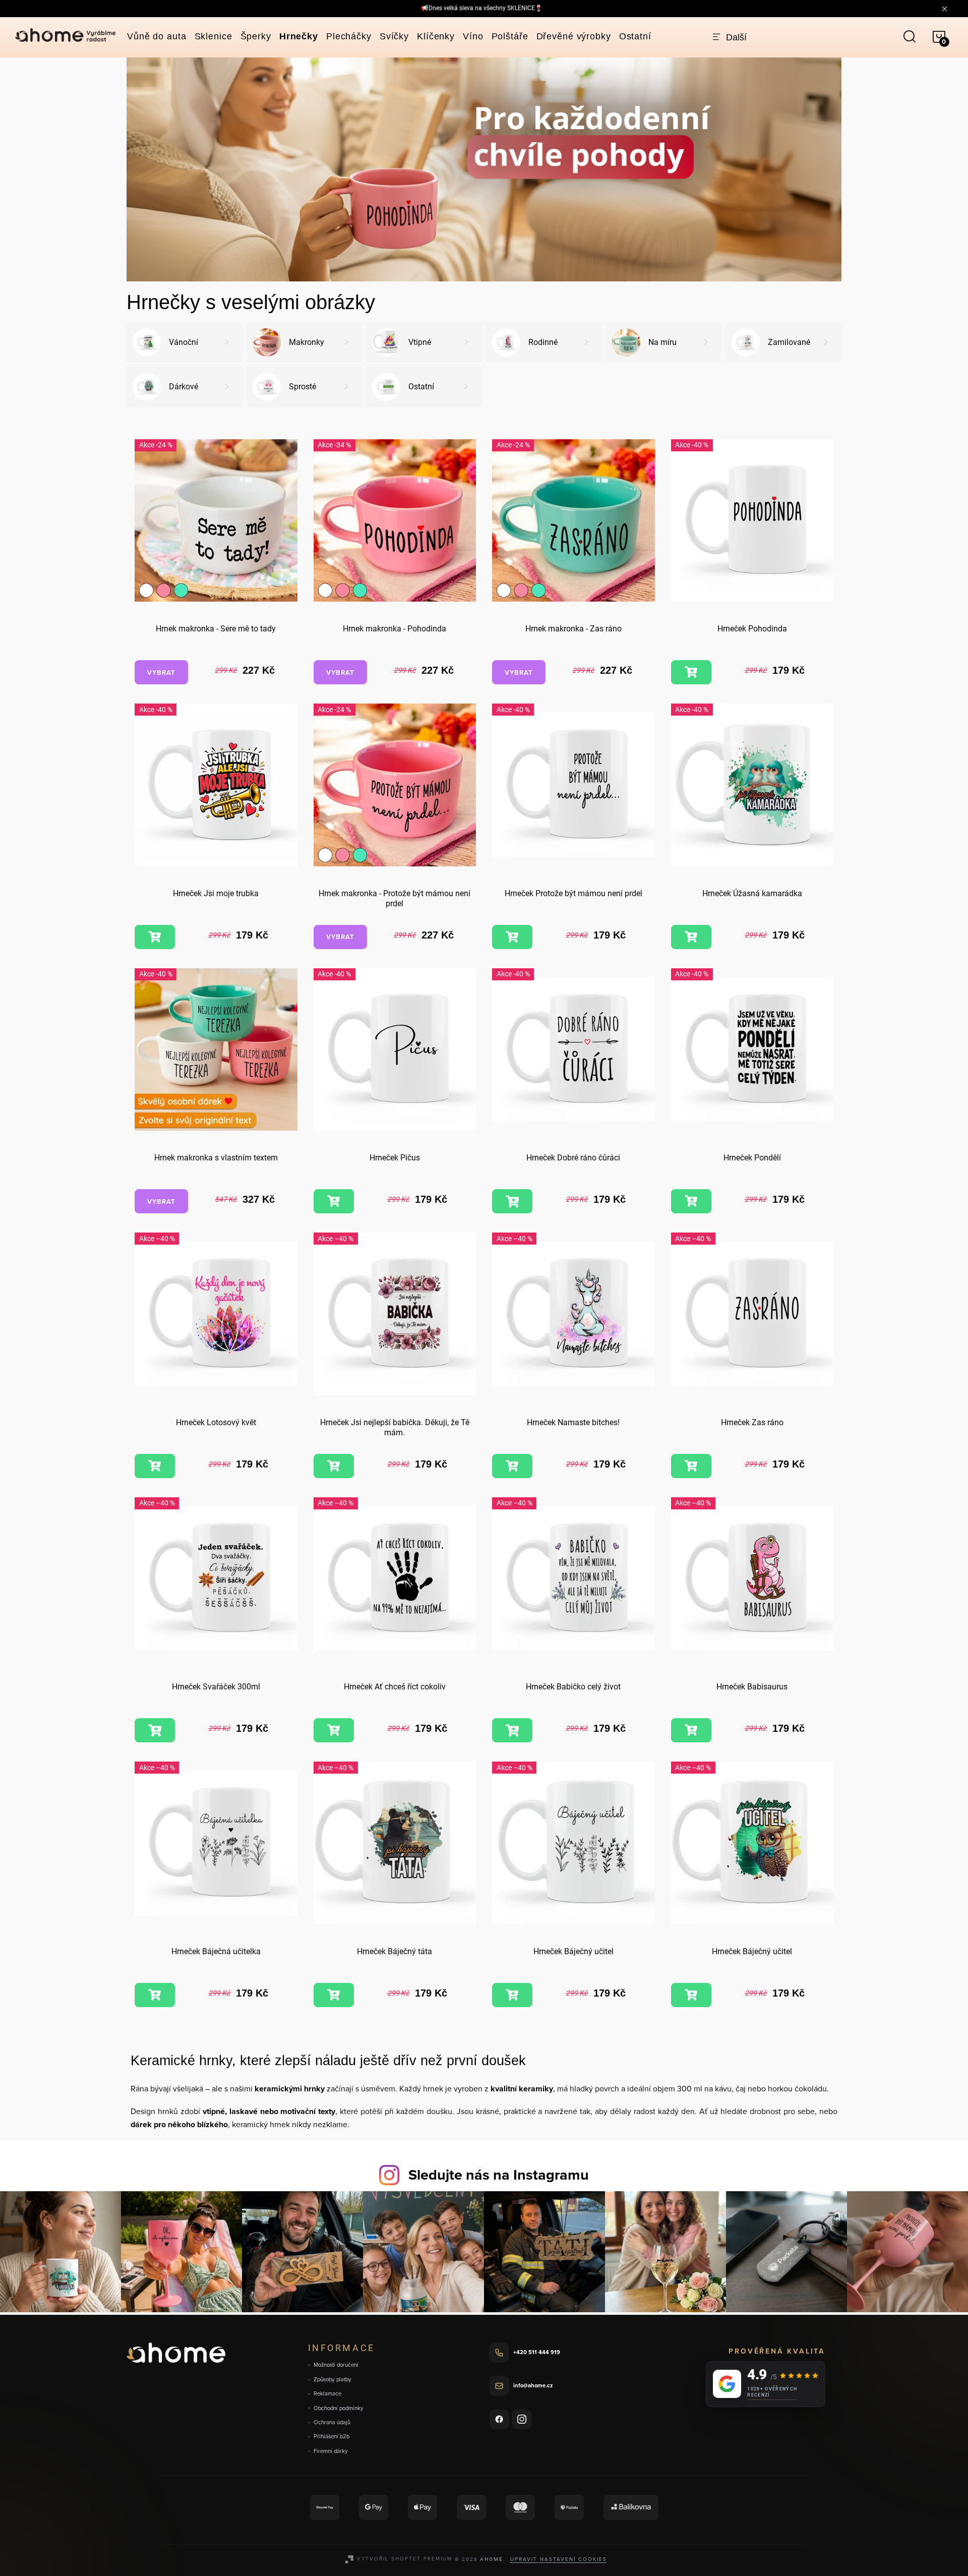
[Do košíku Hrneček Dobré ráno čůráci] (512, 1201)
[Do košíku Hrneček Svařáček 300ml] (155, 1730)
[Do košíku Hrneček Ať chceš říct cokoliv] (334, 1730)
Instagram (522, 2419)
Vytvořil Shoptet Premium (405, 2558)
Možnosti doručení (336, 2365)
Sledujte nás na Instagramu (499, 2175)
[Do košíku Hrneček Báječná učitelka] (155, 1995)
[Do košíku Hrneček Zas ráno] (691, 1466)
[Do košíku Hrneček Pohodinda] (691, 672)
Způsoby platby (332, 2380)
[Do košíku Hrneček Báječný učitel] (512, 1995)
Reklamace (327, 2394)
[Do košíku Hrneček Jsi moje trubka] (155, 937)
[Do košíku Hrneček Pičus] (334, 1201)
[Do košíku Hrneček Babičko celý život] (512, 1730)
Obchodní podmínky (339, 2408)
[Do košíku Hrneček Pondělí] (691, 1201)
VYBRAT (161, 672)
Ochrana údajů (332, 2422)
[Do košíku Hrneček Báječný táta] (334, 1995)
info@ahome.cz (533, 2385)
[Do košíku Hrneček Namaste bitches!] (512, 1466)
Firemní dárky (331, 2451)
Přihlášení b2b (331, 2437)
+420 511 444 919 (537, 2352)
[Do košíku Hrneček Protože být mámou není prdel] (512, 937)
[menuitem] (157, 36)
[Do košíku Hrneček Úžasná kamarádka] (691, 937)
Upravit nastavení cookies (559, 2559)
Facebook (499, 2419)
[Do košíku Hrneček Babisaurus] (691, 1730)
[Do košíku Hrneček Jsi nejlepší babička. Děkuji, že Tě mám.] (334, 1466)
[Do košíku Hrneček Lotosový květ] (155, 1466)
